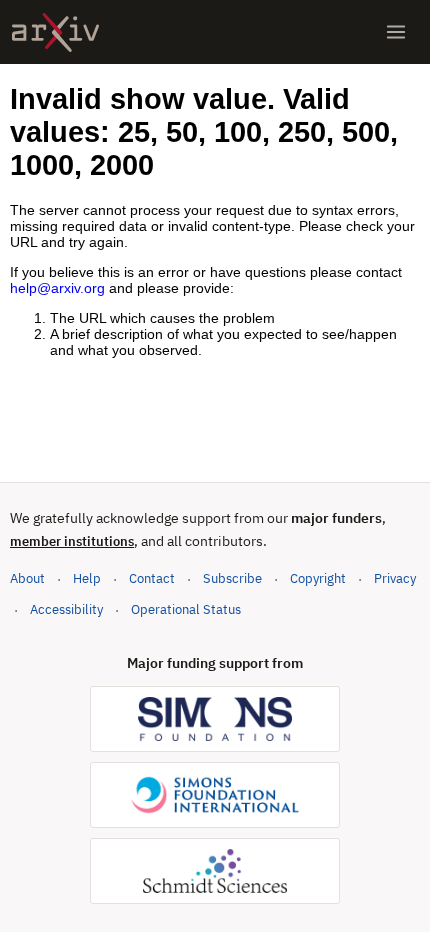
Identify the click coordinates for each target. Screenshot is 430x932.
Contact (152, 578)
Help (87, 578)
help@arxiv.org (57, 288)
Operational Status (186, 609)
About (27, 578)
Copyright (318, 578)
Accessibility (66, 609)
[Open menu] (396, 32)
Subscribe (232, 578)
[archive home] (55, 32)
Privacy (395, 578)
